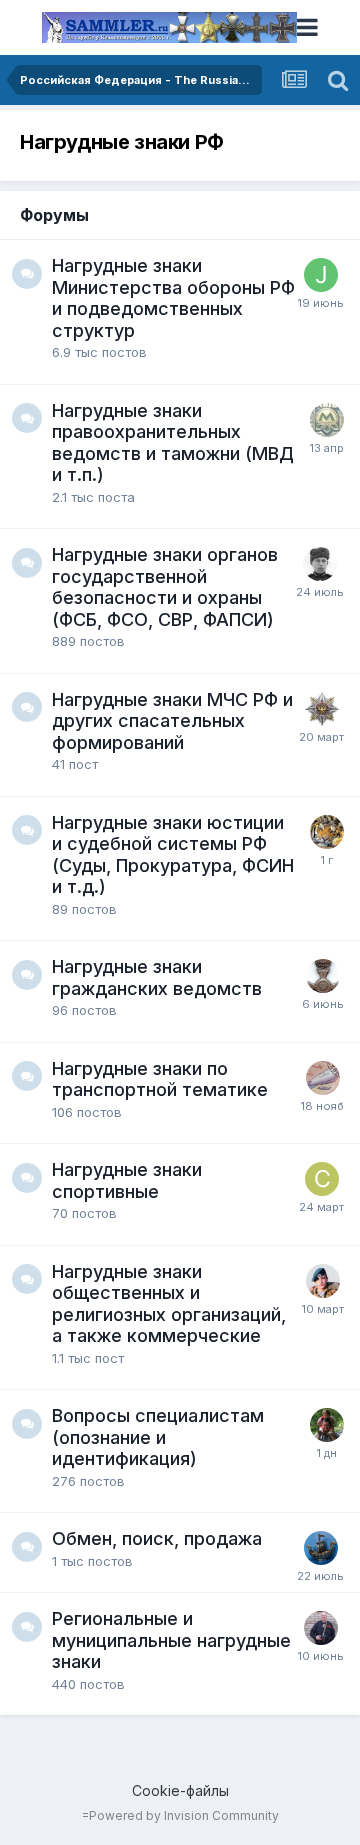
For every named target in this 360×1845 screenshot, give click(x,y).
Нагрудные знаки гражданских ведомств (157, 977)
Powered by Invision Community (184, 1815)
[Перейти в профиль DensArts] (322, 709)
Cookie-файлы (180, 1790)
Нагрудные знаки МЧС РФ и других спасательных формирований (172, 721)
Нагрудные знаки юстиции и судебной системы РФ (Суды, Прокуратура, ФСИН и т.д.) (173, 855)
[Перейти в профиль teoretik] (327, 832)
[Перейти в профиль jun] (321, 275)
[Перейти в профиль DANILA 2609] (320, 564)
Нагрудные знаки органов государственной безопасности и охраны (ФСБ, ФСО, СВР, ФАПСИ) (165, 587)
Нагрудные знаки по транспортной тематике (160, 1079)
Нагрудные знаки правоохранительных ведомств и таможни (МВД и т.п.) (173, 443)
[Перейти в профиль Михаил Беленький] (327, 1425)
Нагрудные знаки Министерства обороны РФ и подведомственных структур (173, 298)
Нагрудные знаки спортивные (127, 1180)
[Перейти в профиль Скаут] (322, 1179)
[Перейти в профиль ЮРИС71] (321, 1628)
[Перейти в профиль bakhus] (323, 1281)
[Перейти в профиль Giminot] (321, 1548)
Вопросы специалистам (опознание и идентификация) (158, 1437)
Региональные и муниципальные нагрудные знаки (171, 1640)
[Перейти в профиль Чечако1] (323, 976)
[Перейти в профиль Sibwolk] (323, 1078)
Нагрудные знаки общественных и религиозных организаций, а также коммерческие (169, 1304)
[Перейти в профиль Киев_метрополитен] (327, 420)
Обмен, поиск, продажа (157, 1538)
